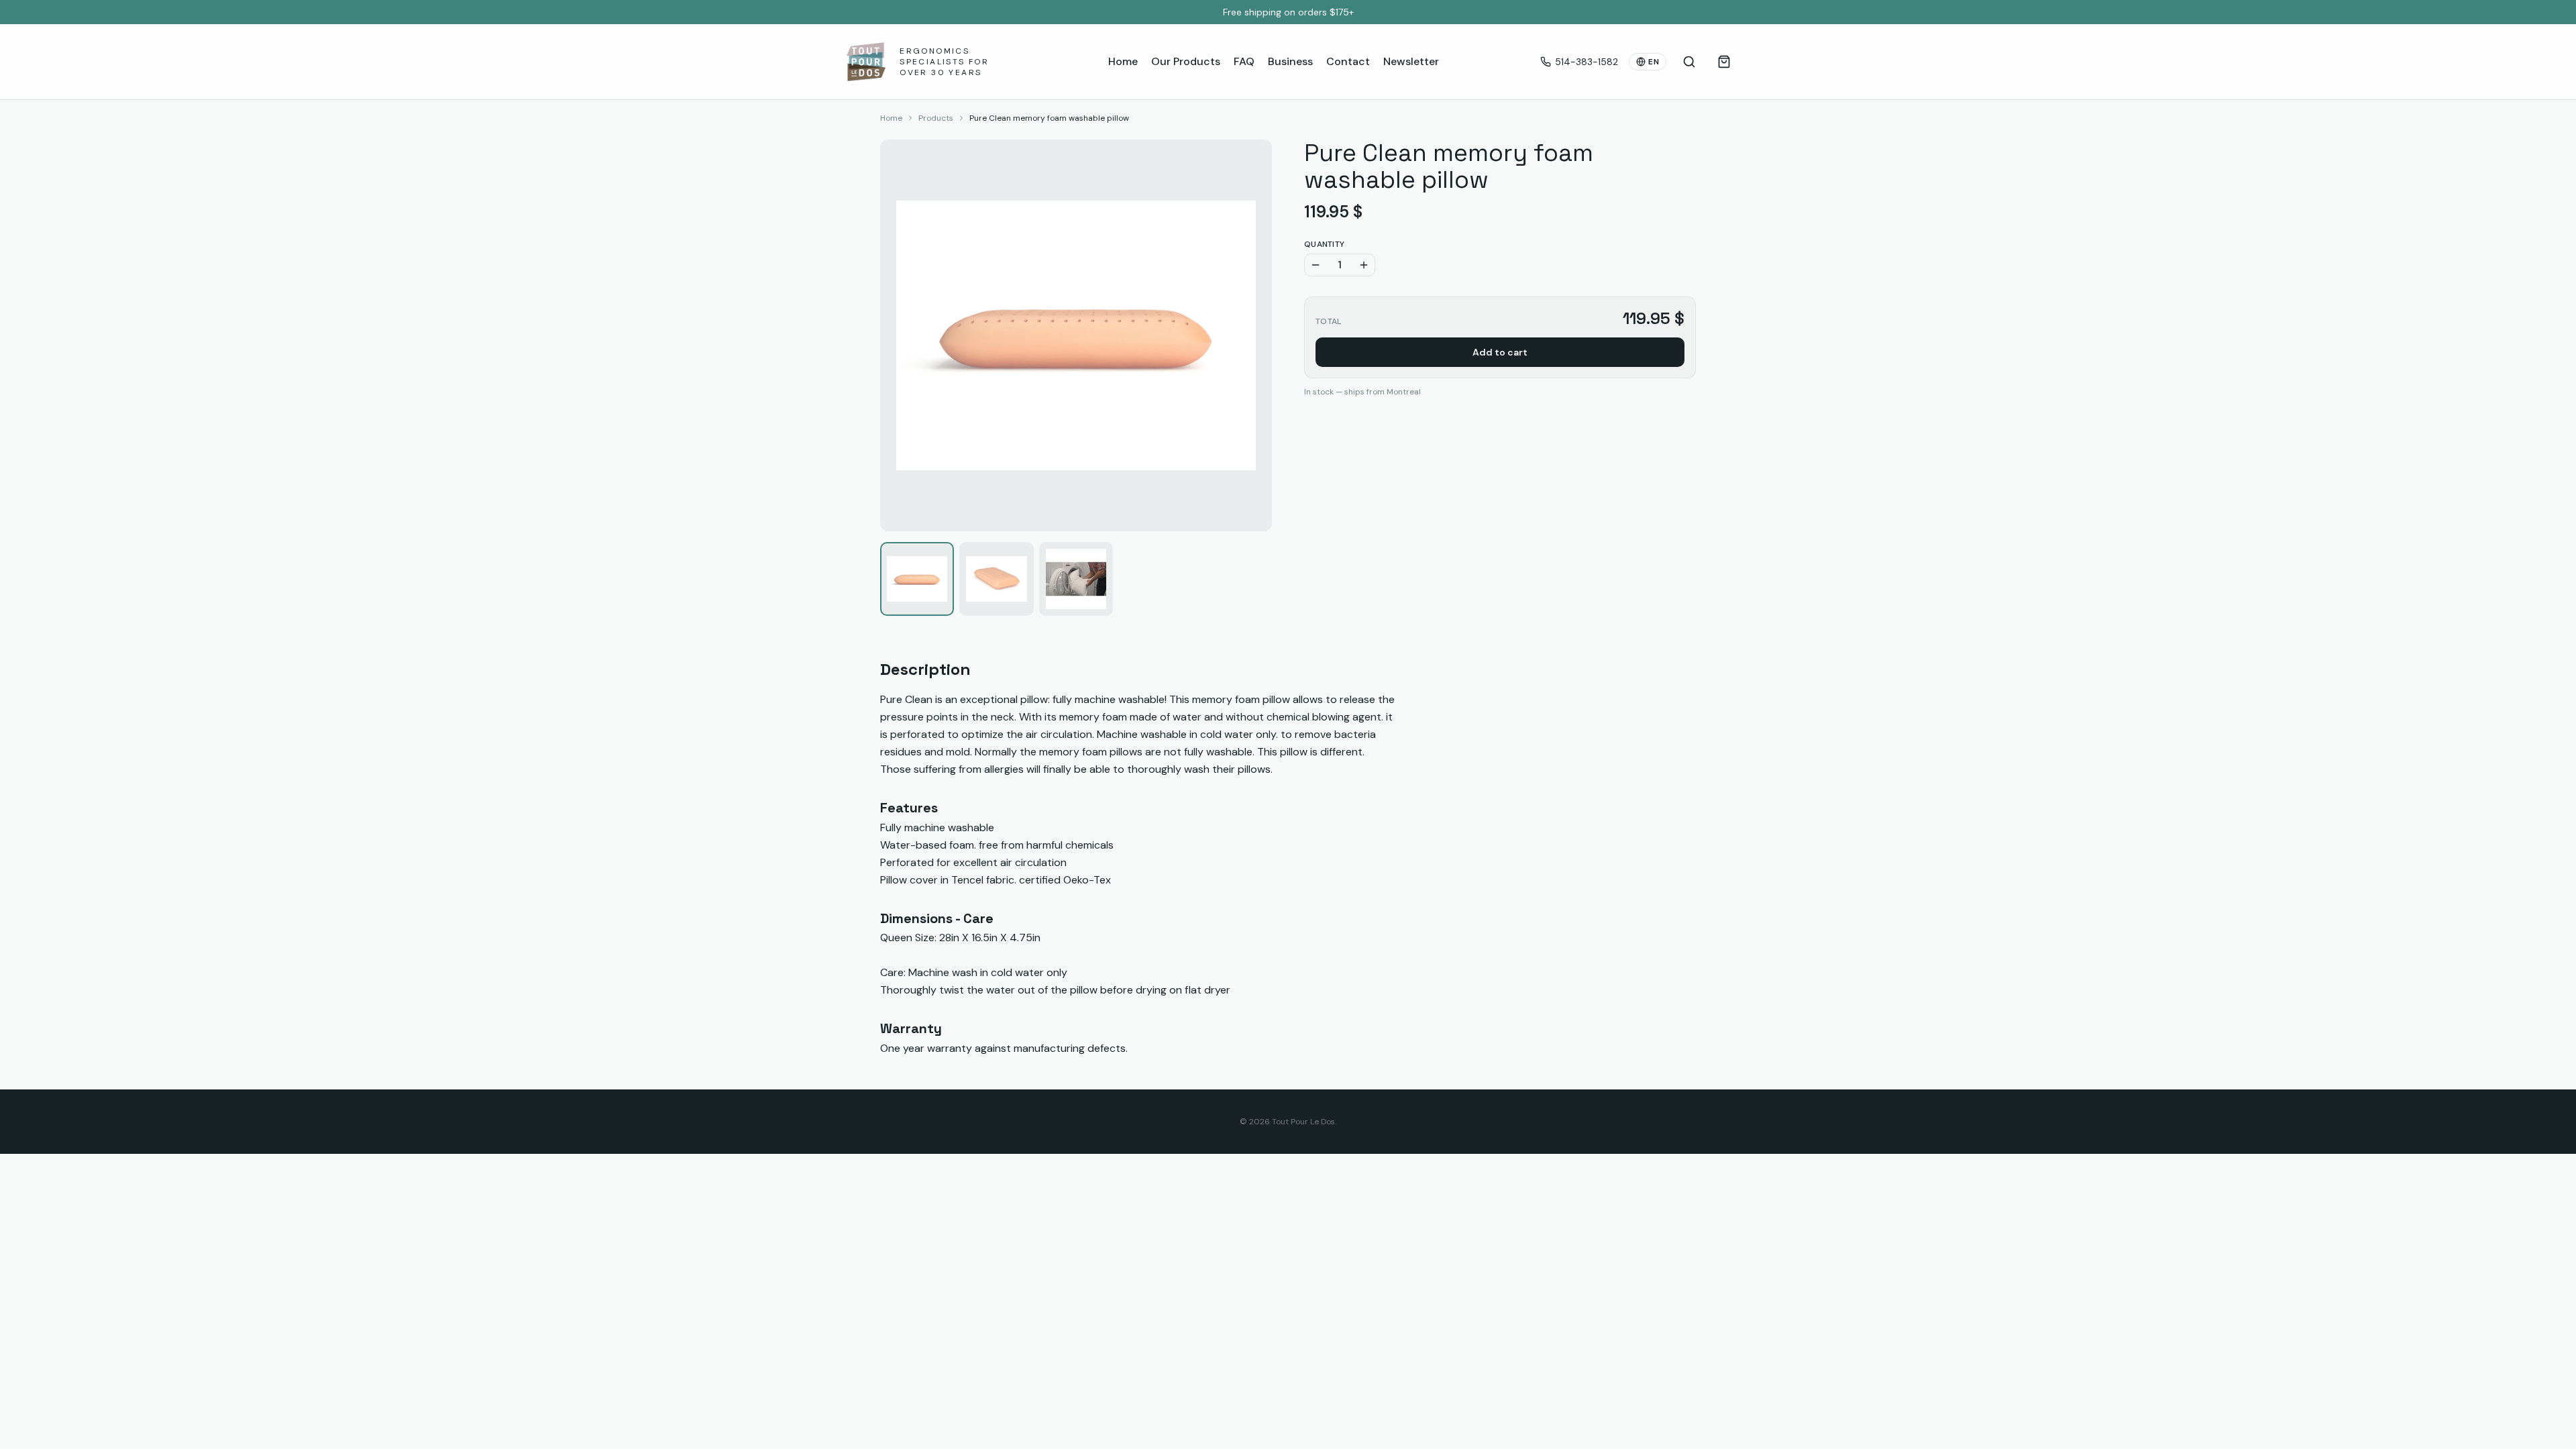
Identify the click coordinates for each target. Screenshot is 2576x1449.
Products (936, 118)
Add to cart (1500, 352)
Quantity (1324, 244)
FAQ (1244, 61)
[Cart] (1724, 62)
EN (1654, 62)
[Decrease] (1316, 265)
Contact (1348, 61)
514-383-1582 (1587, 62)
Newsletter (1411, 61)
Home (1123, 61)
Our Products (1186, 61)
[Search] (1689, 62)
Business (1290, 61)
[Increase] (1364, 265)
